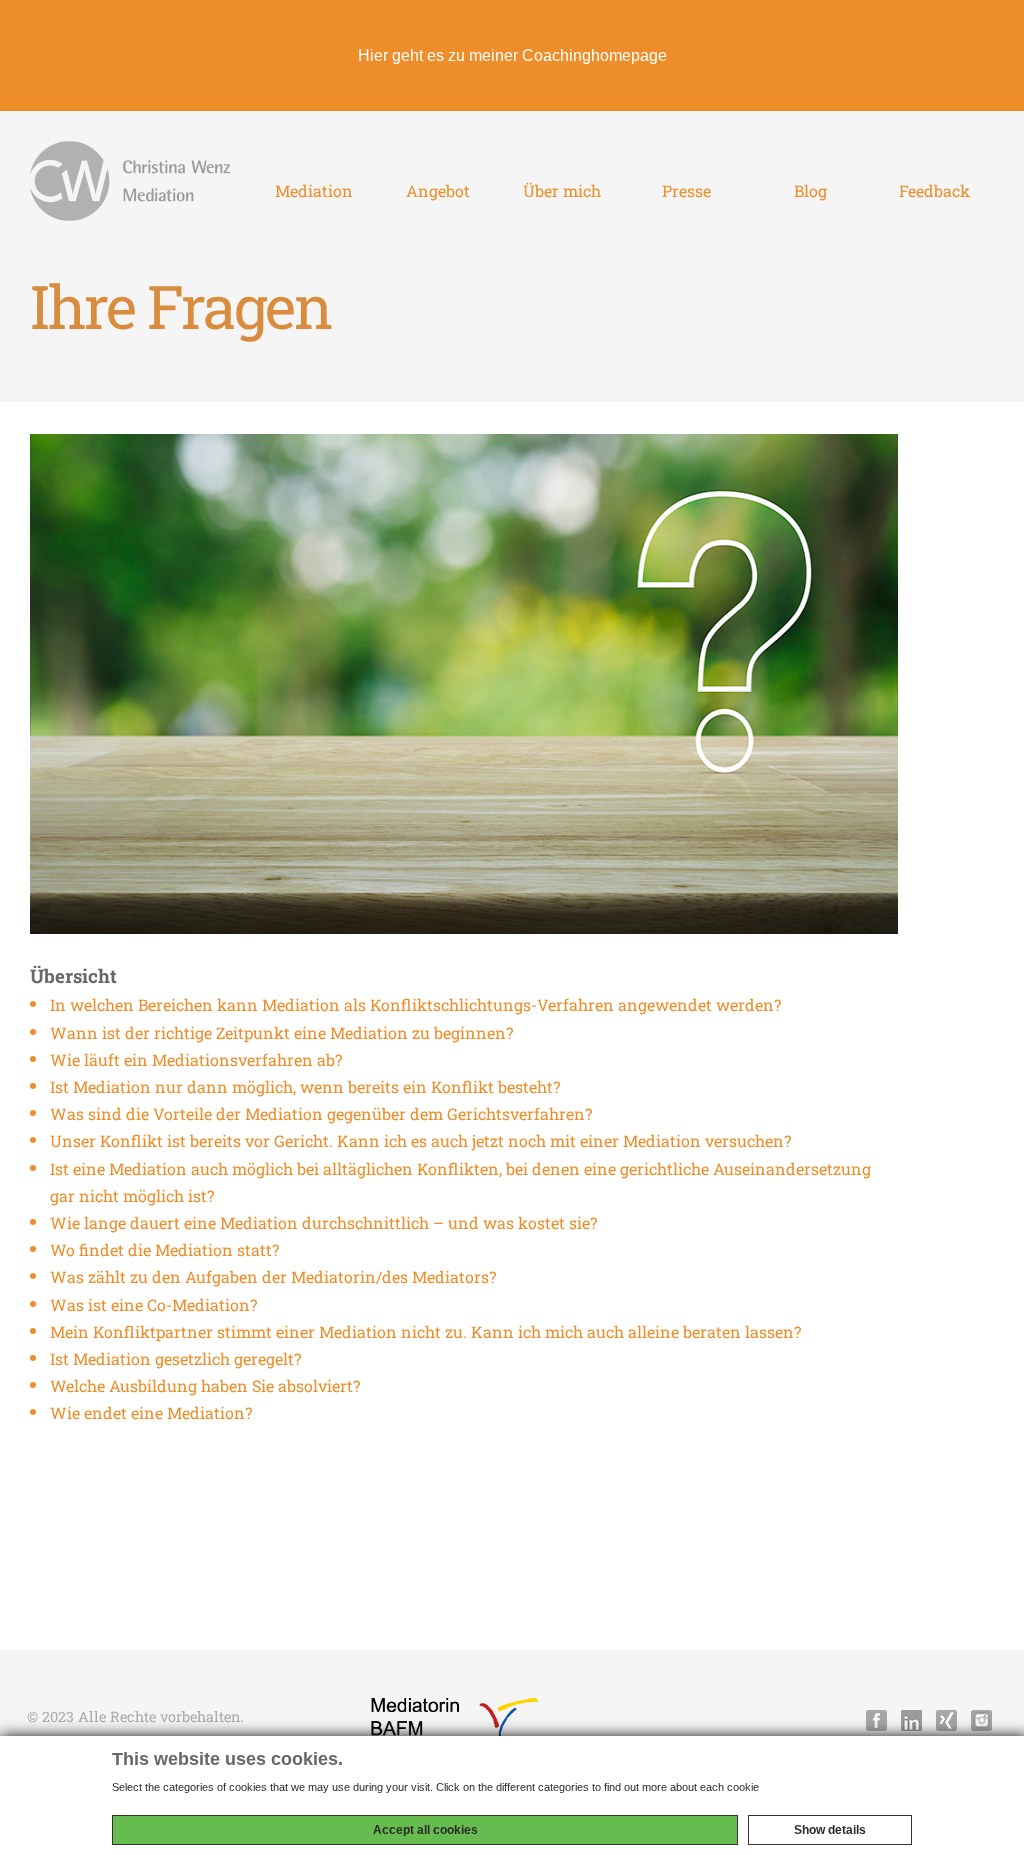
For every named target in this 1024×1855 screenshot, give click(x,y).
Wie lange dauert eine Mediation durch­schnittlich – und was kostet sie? (323, 1222)
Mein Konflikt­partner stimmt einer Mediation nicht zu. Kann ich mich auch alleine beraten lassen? (425, 1331)
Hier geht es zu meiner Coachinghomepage (512, 55)
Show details (830, 1830)
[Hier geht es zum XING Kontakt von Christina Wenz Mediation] (946, 1720)
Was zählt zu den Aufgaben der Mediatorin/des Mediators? (273, 1276)
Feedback (934, 190)
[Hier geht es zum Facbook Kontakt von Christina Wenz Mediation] (876, 1720)
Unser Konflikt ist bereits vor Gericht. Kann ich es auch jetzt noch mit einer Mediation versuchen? (420, 1140)
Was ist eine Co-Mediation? (153, 1304)
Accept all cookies (425, 1830)
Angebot (438, 190)
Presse (686, 190)
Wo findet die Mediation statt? (164, 1249)
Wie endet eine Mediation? (151, 1412)
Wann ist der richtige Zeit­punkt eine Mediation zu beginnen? (281, 1032)
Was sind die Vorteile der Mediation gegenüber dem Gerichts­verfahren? (321, 1113)
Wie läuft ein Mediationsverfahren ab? (196, 1059)
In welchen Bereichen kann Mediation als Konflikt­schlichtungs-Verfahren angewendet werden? (415, 1004)
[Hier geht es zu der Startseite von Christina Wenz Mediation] (130, 181)
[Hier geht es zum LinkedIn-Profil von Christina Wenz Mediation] (911, 1720)
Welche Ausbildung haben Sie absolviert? (205, 1385)
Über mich (562, 190)
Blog (810, 190)
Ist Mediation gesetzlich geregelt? (175, 1358)
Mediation (314, 190)
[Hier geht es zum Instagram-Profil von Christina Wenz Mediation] (981, 1720)
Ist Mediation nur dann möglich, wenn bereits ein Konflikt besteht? (305, 1086)
